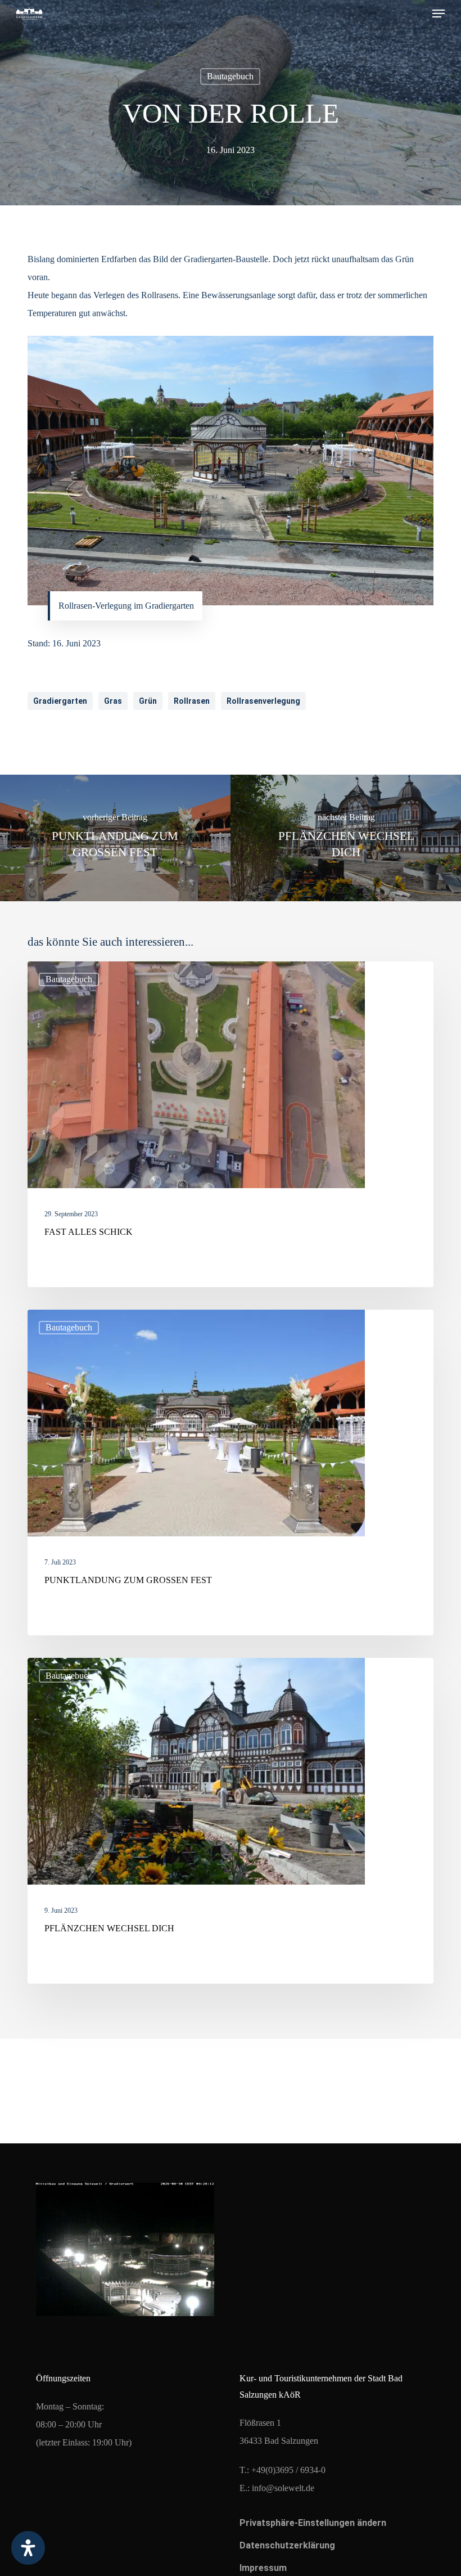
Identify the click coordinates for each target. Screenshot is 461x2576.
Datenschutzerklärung (287, 2545)
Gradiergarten (60, 701)
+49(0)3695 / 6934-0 (288, 2470)
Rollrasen (192, 701)
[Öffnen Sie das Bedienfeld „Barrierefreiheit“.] (28, 2548)
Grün (148, 701)
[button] (439, 14)
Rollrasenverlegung (263, 701)
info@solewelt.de (283, 2488)
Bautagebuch (230, 76)
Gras (113, 701)
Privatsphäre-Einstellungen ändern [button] (313, 2523)
